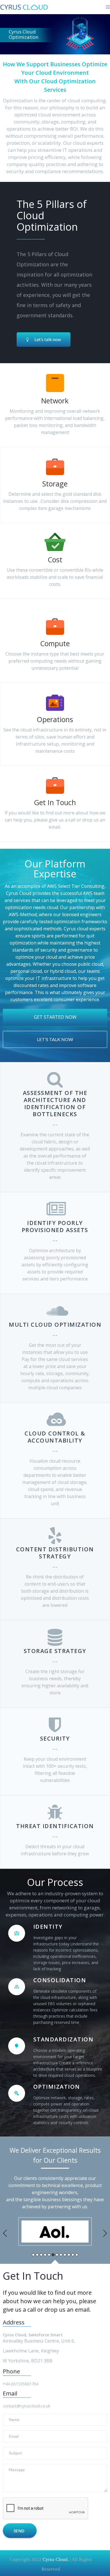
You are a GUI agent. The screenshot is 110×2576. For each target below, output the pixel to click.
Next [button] (105, 2233)
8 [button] (61, 2255)
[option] (55, 2232)
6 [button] (53, 2255)
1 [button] (33, 2255)
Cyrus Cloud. (55, 2559)
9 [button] (65, 2255)
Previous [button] (5, 2233)
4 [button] (45, 2255)
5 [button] (49, 2255)
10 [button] (69, 2255)
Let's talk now (55, 1039)
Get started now (55, 1017)
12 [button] (77, 2255)
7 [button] (57, 2255)
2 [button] (37, 2255)
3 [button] (41, 2255)
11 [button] (73, 2255)
